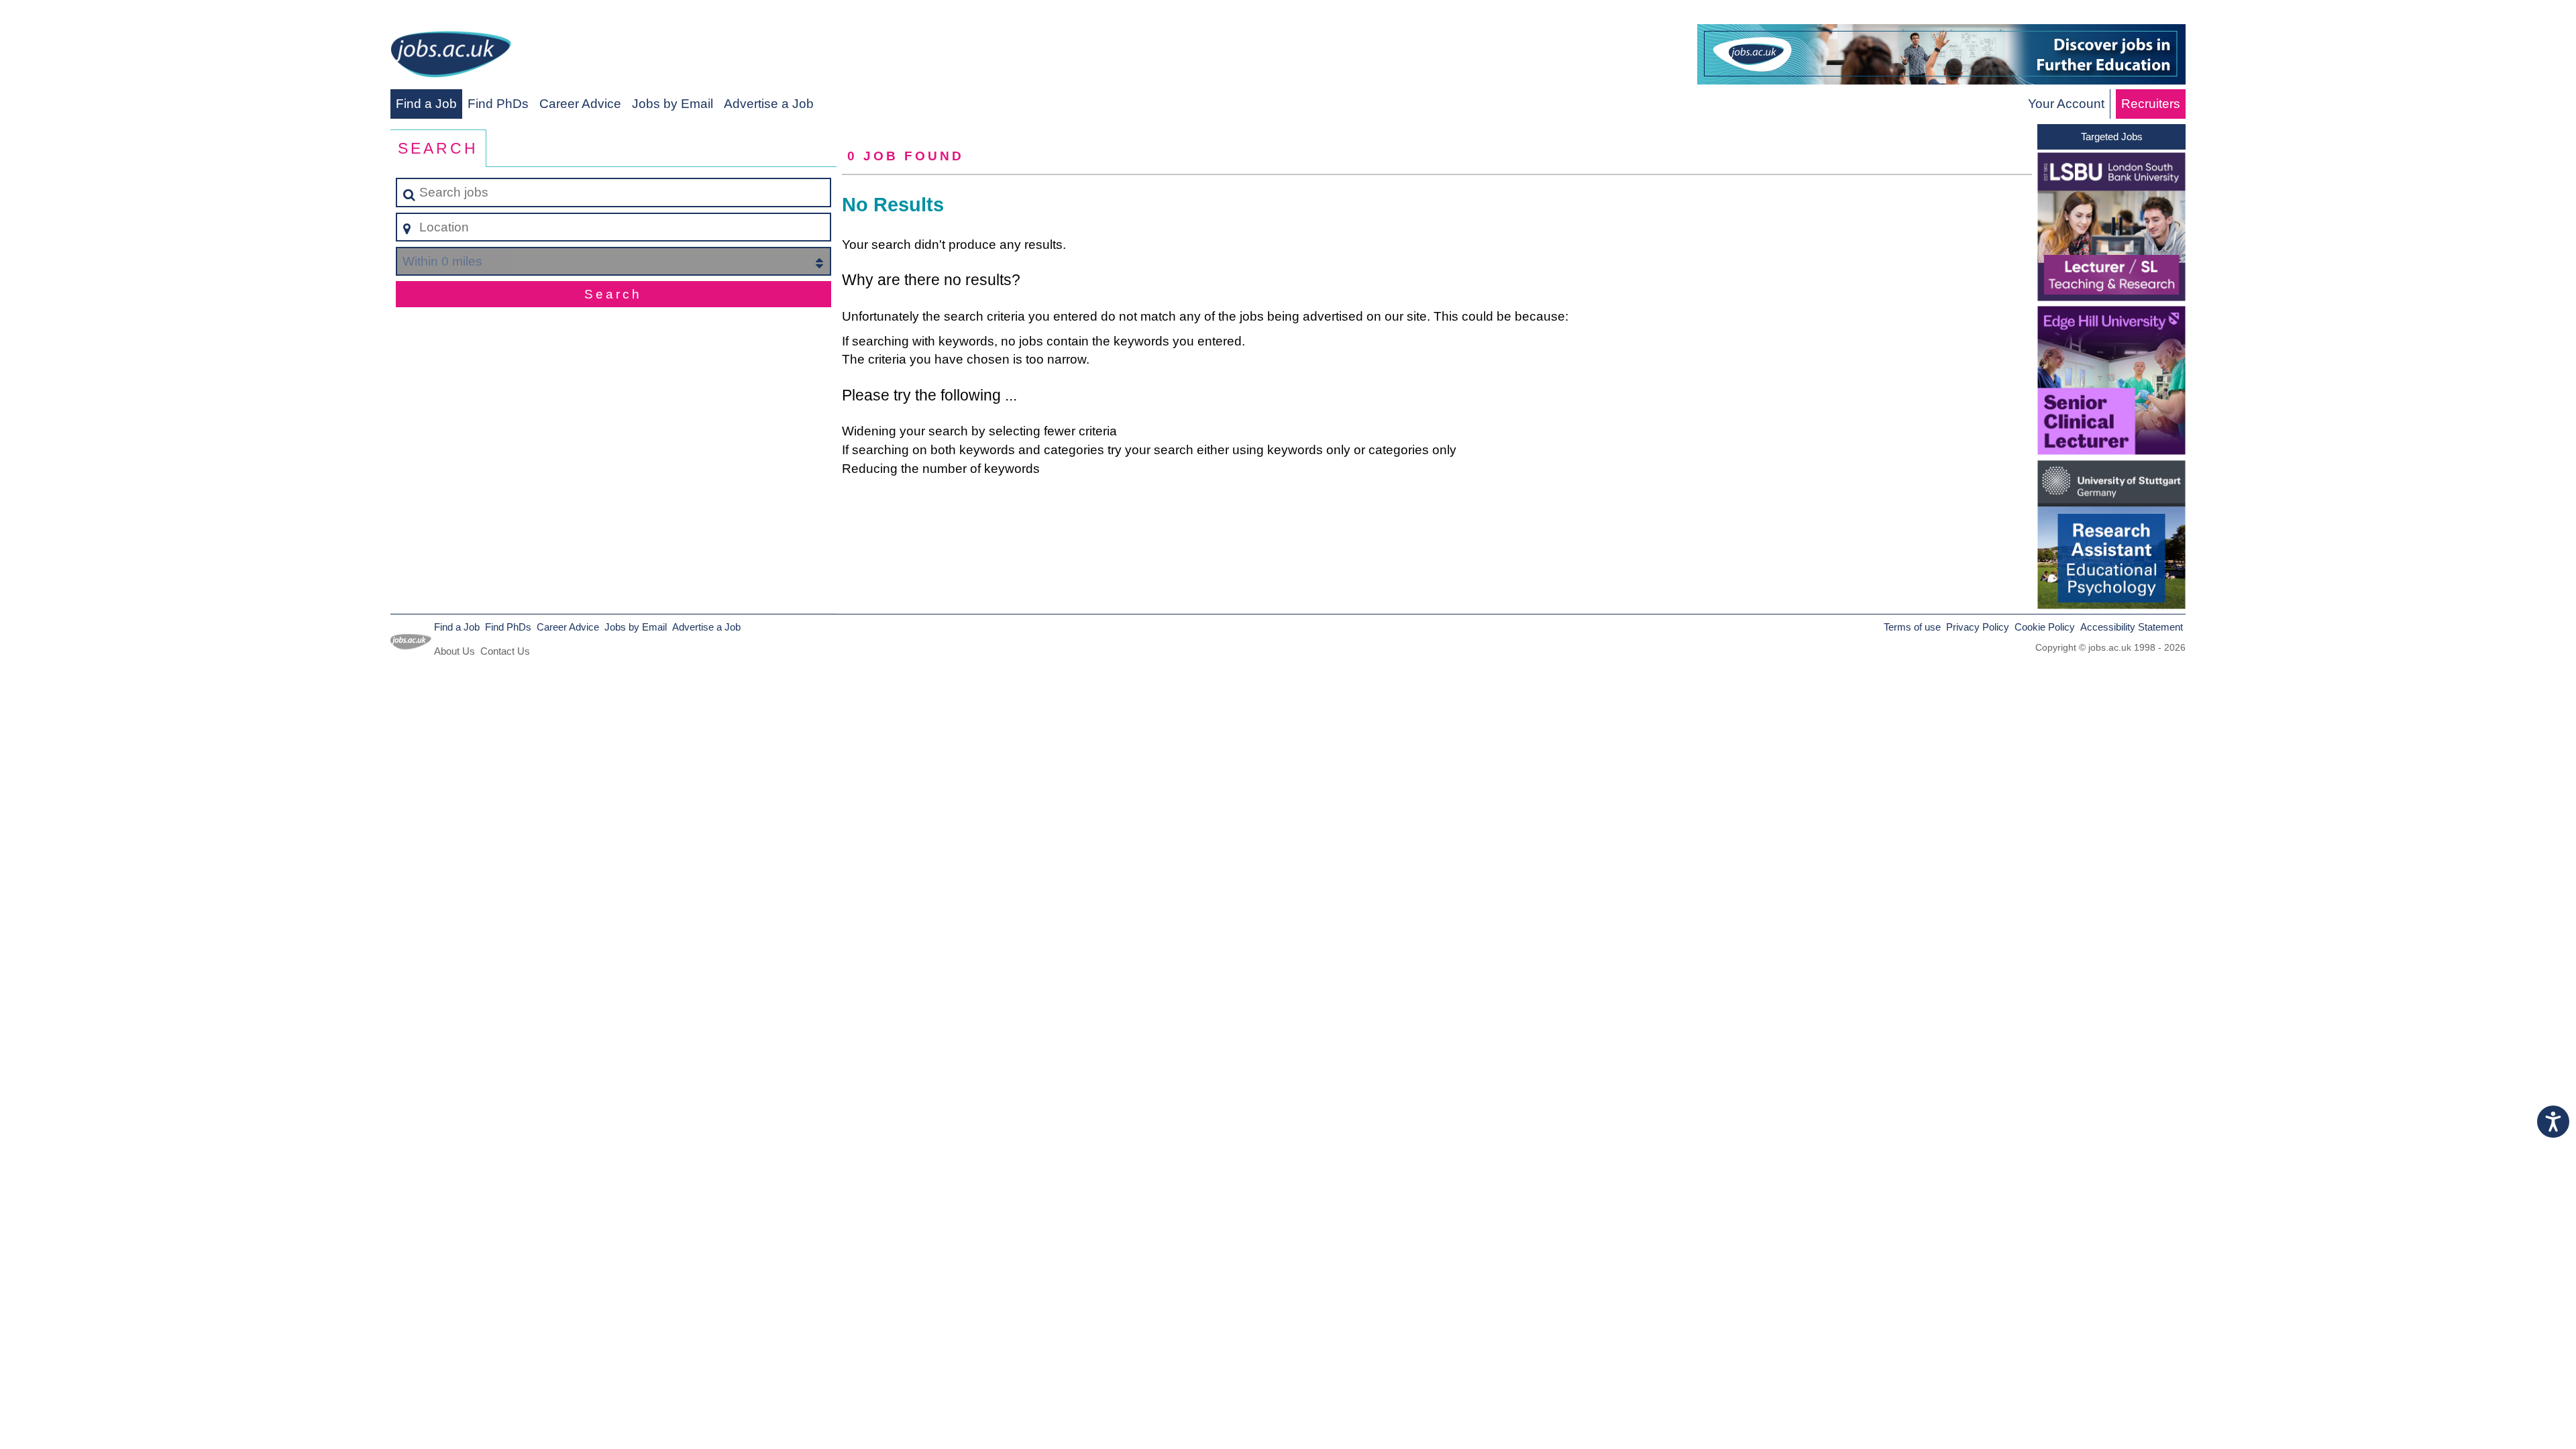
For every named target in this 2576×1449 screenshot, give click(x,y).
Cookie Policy (2045, 627)
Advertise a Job (769, 104)
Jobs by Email (673, 104)
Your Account (2066, 104)
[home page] (451, 57)
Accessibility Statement (2132, 627)
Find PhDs (498, 104)
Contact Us (505, 651)
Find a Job (426, 104)
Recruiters (2151, 104)
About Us (454, 651)
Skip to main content (64, 14)
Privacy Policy (1978, 627)
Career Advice (580, 104)
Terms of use (1912, 627)
